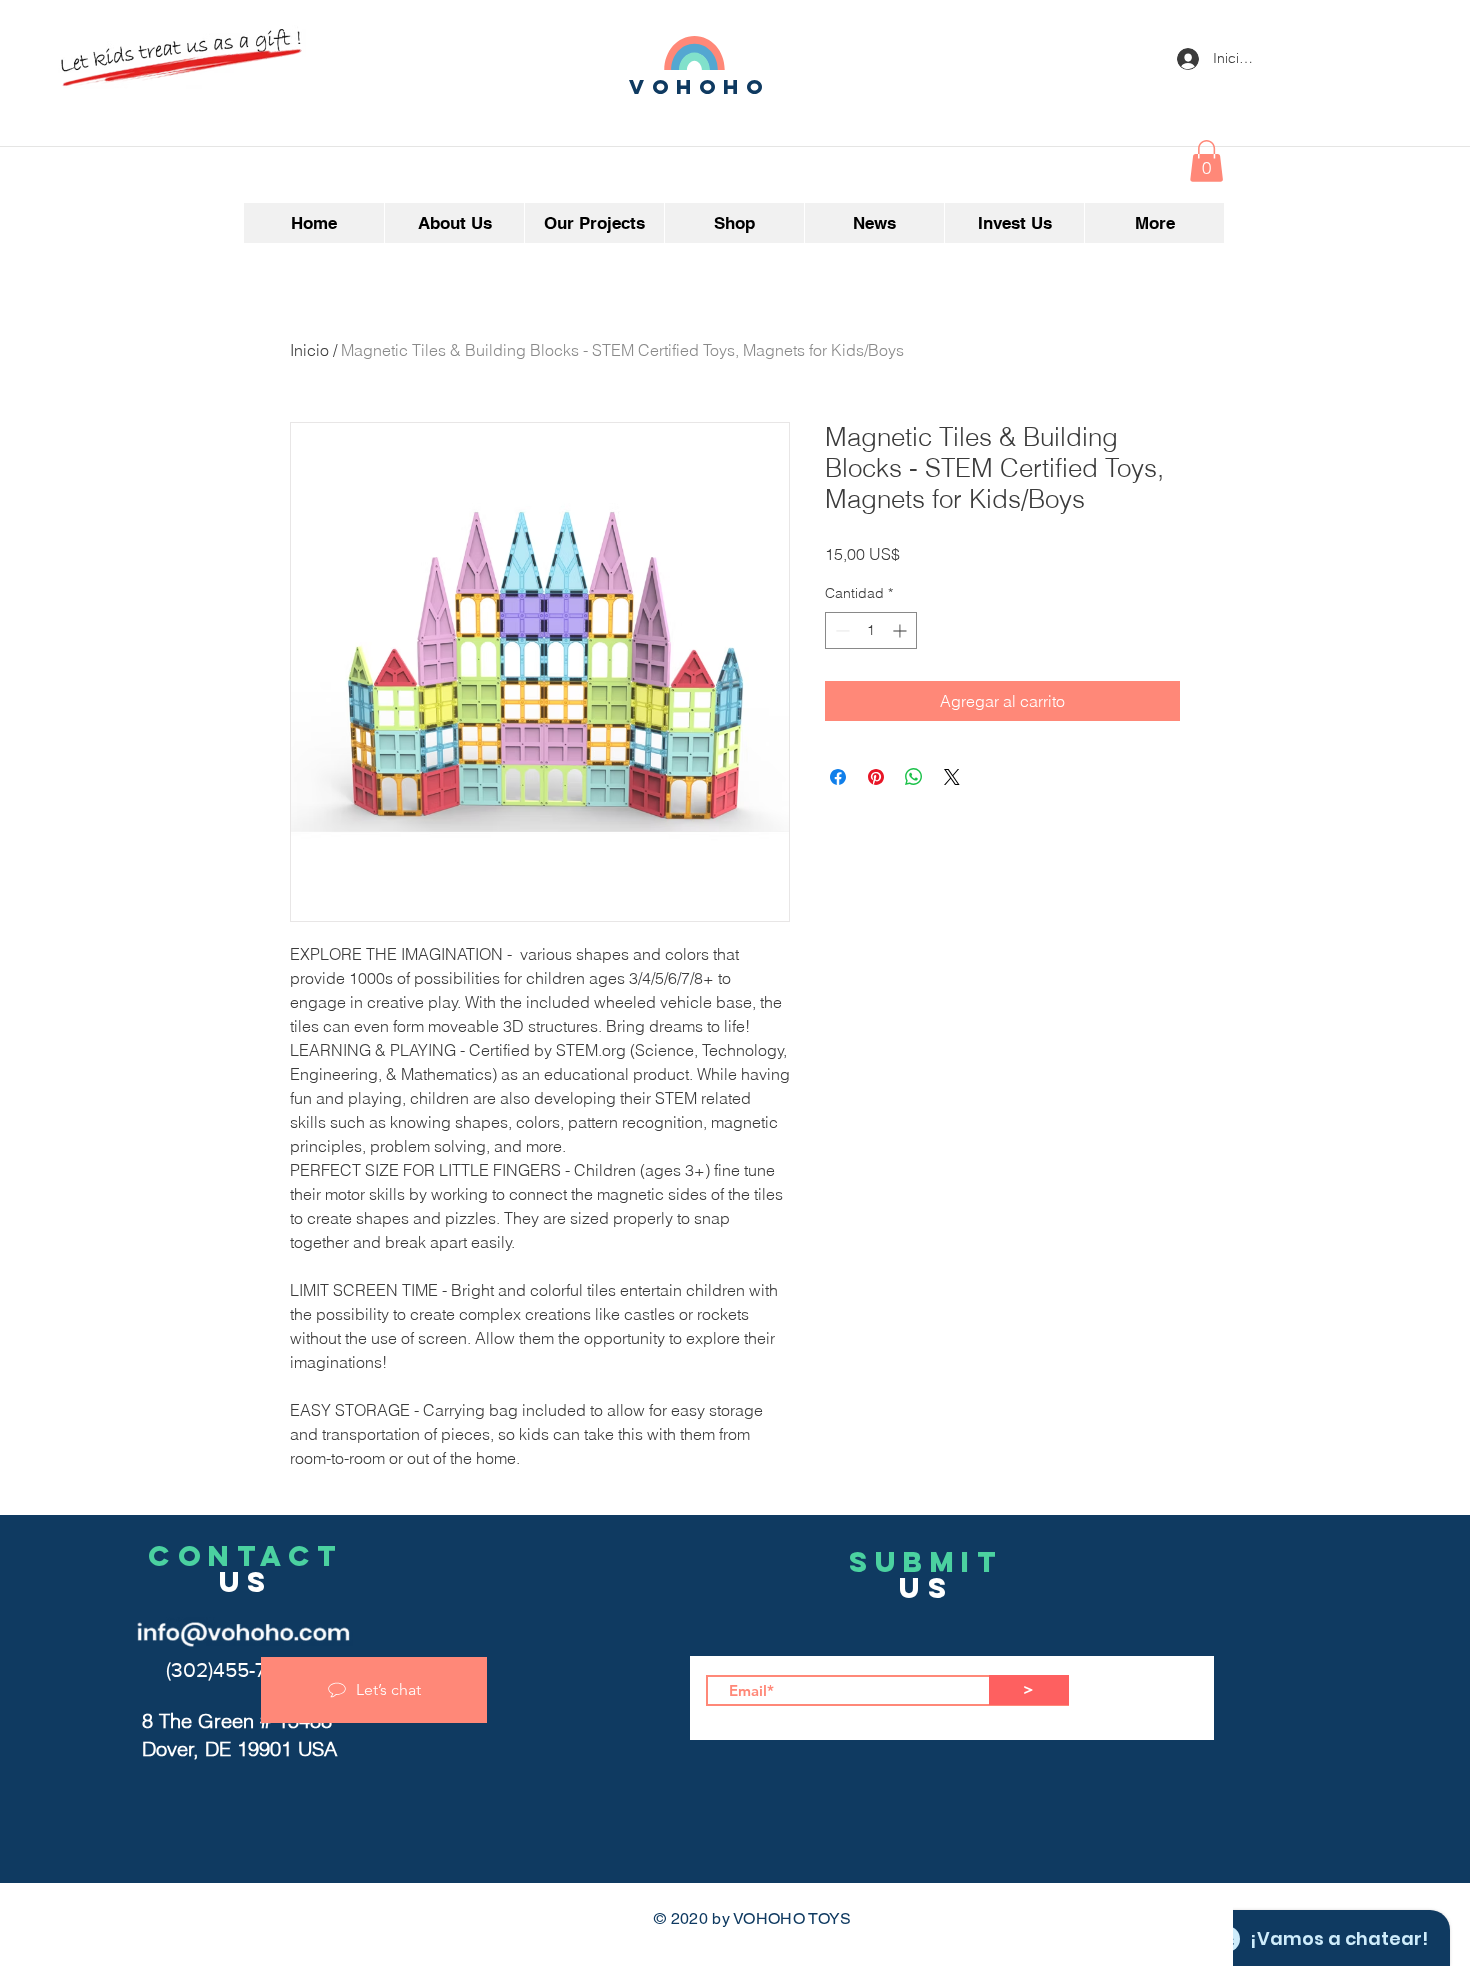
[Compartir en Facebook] (838, 777)
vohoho (700, 86)
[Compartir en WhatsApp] (914, 777)
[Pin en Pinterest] (876, 777)
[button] (1206, 161)
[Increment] (901, 630)
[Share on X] (952, 777)
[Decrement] (840, 630)
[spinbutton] (871, 630)
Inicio (309, 350)
